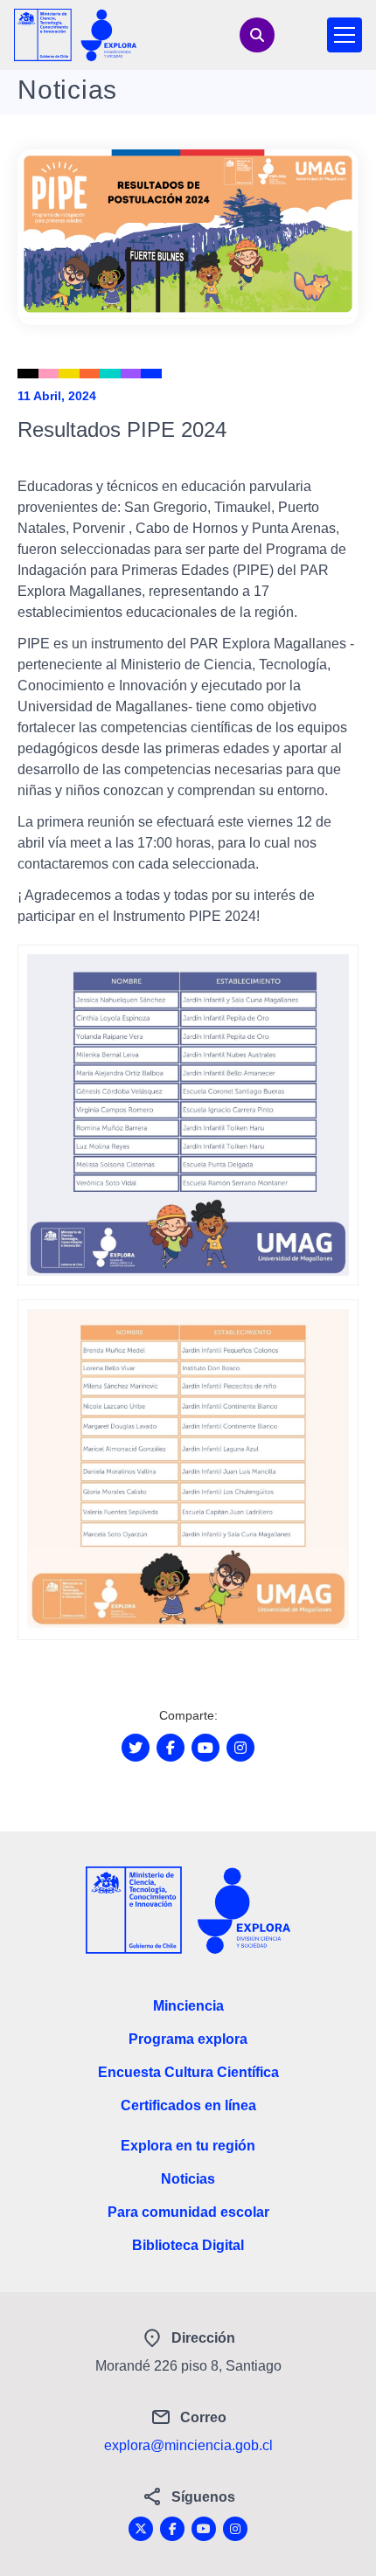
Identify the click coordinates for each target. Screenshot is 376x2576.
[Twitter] (141, 2529)
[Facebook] (172, 2529)
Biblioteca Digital (188, 2245)
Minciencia (188, 2006)
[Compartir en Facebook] (171, 1748)
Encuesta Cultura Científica (188, 2072)
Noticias (188, 2179)
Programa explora (188, 2039)
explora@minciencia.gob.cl (188, 2445)
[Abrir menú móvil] (345, 35)
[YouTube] (204, 2529)
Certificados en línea (188, 2105)
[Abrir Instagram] (240, 1748)
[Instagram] (235, 2529)
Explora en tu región (188, 2146)
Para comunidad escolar (188, 2212)
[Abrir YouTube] (205, 1748)
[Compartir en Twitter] (136, 1748)
